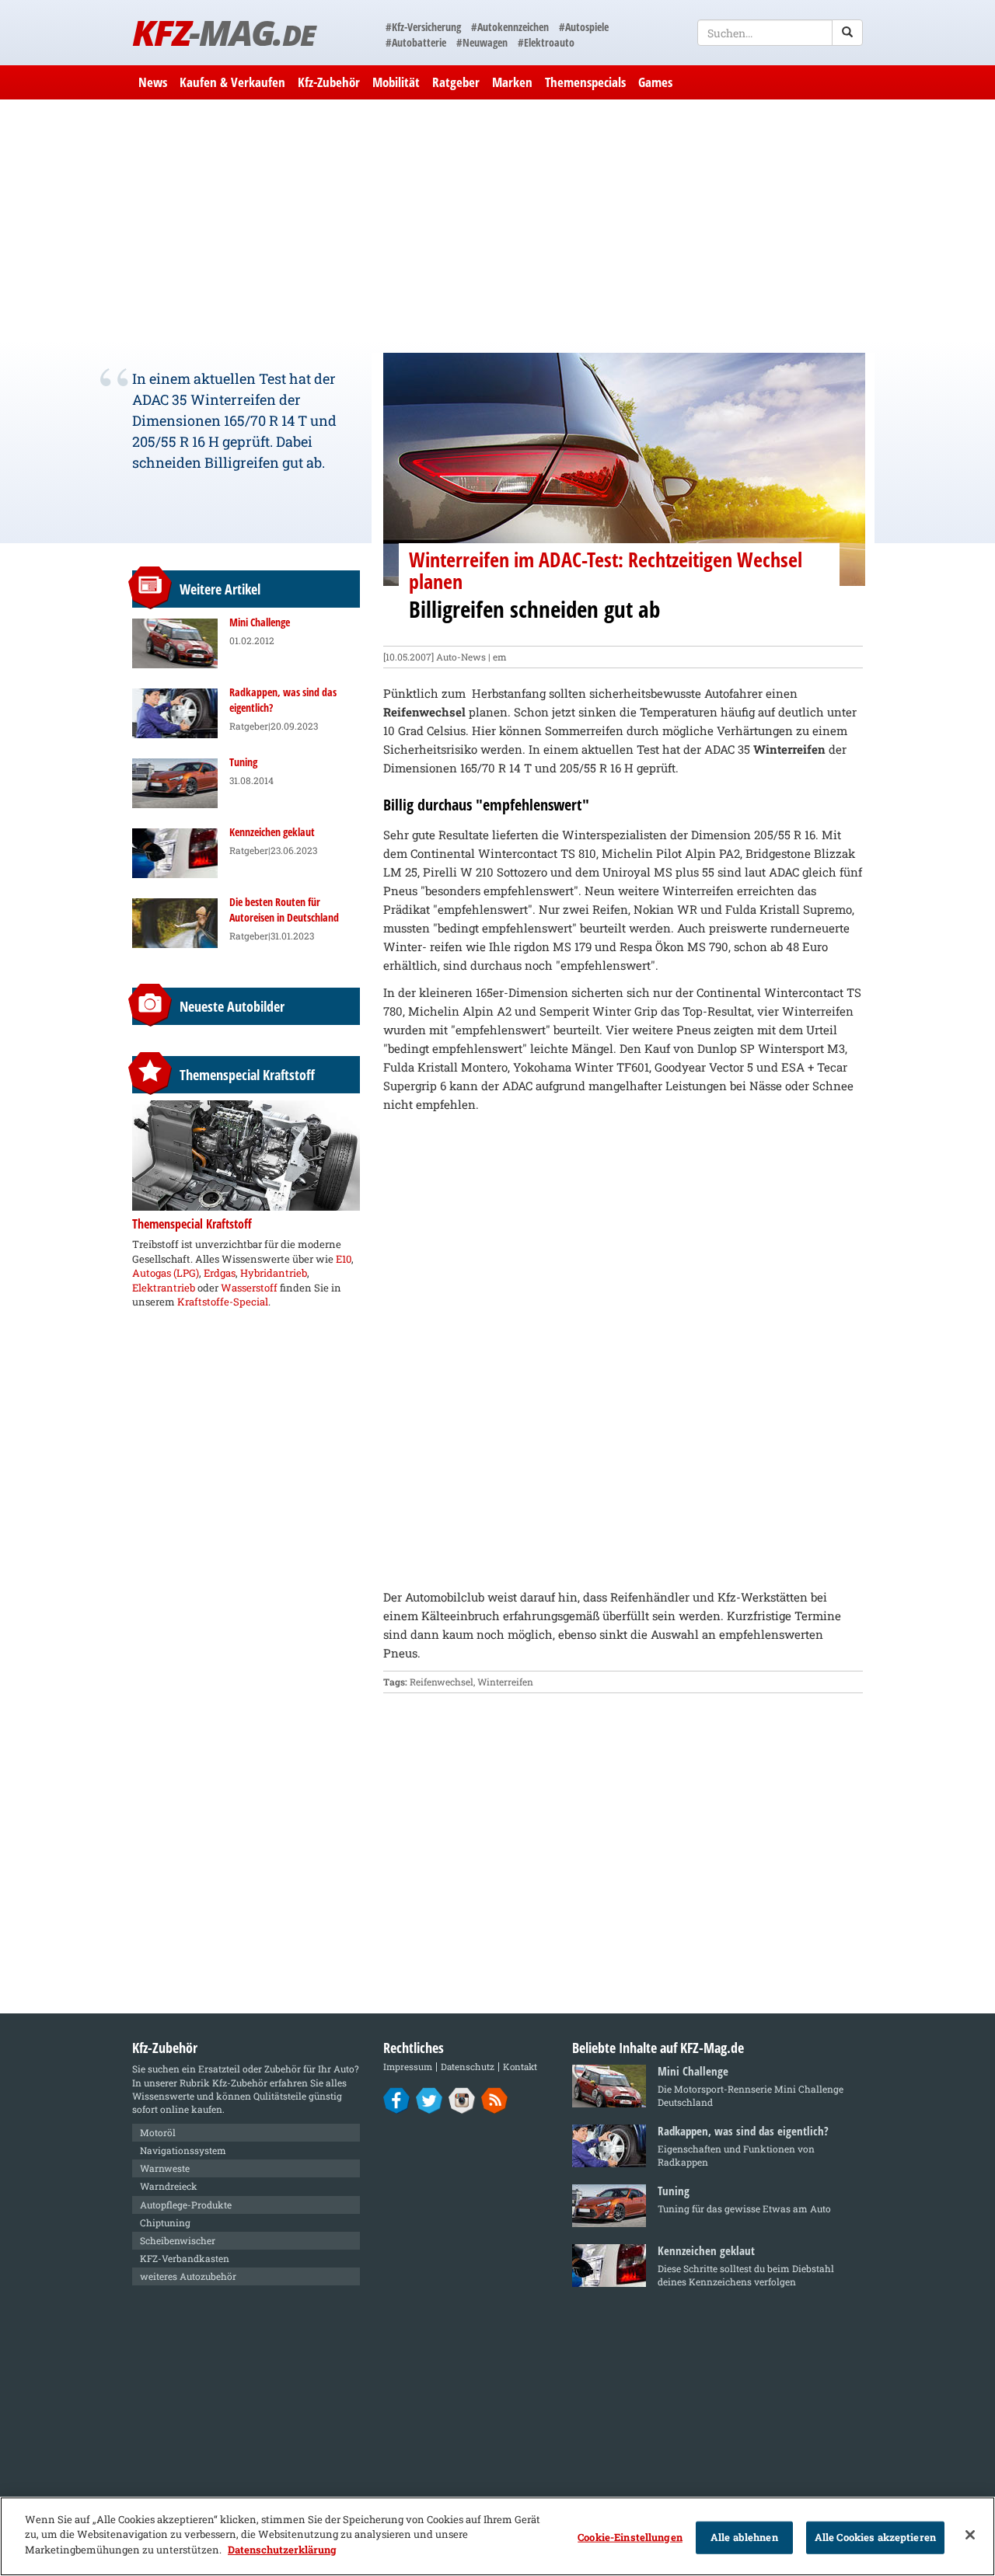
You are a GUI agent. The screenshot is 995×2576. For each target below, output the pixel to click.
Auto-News (461, 657)
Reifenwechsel (442, 1682)
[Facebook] (397, 2100)
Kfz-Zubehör (329, 82)
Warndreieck (169, 2186)
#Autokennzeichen (510, 27)
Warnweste (165, 2168)
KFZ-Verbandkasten (185, 2258)
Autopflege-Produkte (186, 2205)
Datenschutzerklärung (282, 2550)
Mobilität (396, 82)
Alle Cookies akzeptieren (875, 2537)
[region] (497, 2536)
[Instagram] (462, 2100)
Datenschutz (468, 2067)
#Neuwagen (482, 42)
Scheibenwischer (178, 2240)
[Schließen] (970, 2535)
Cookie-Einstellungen (630, 2537)
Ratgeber (456, 82)
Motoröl (158, 2132)
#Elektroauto (546, 42)
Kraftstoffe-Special (223, 1302)
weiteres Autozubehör (188, 2276)
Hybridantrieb (274, 1273)
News (153, 82)
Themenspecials (585, 82)
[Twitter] (429, 2100)
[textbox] (780, 33)
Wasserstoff (249, 1288)
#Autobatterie (416, 42)
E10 (344, 1259)
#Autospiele (584, 27)
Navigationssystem (183, 2150)
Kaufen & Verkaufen (232, 82)
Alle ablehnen (744, 2537)
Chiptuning (165, 2222)
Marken (512, 82)
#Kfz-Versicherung (423, 27)
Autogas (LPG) (166, 1273)
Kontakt (520, 2067)
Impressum (408, 2067)
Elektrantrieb (164, 1288)
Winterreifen (505, 1682)
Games (655, 82)
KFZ (223, 32)
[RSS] (495, 2100)
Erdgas (220, 1273)
